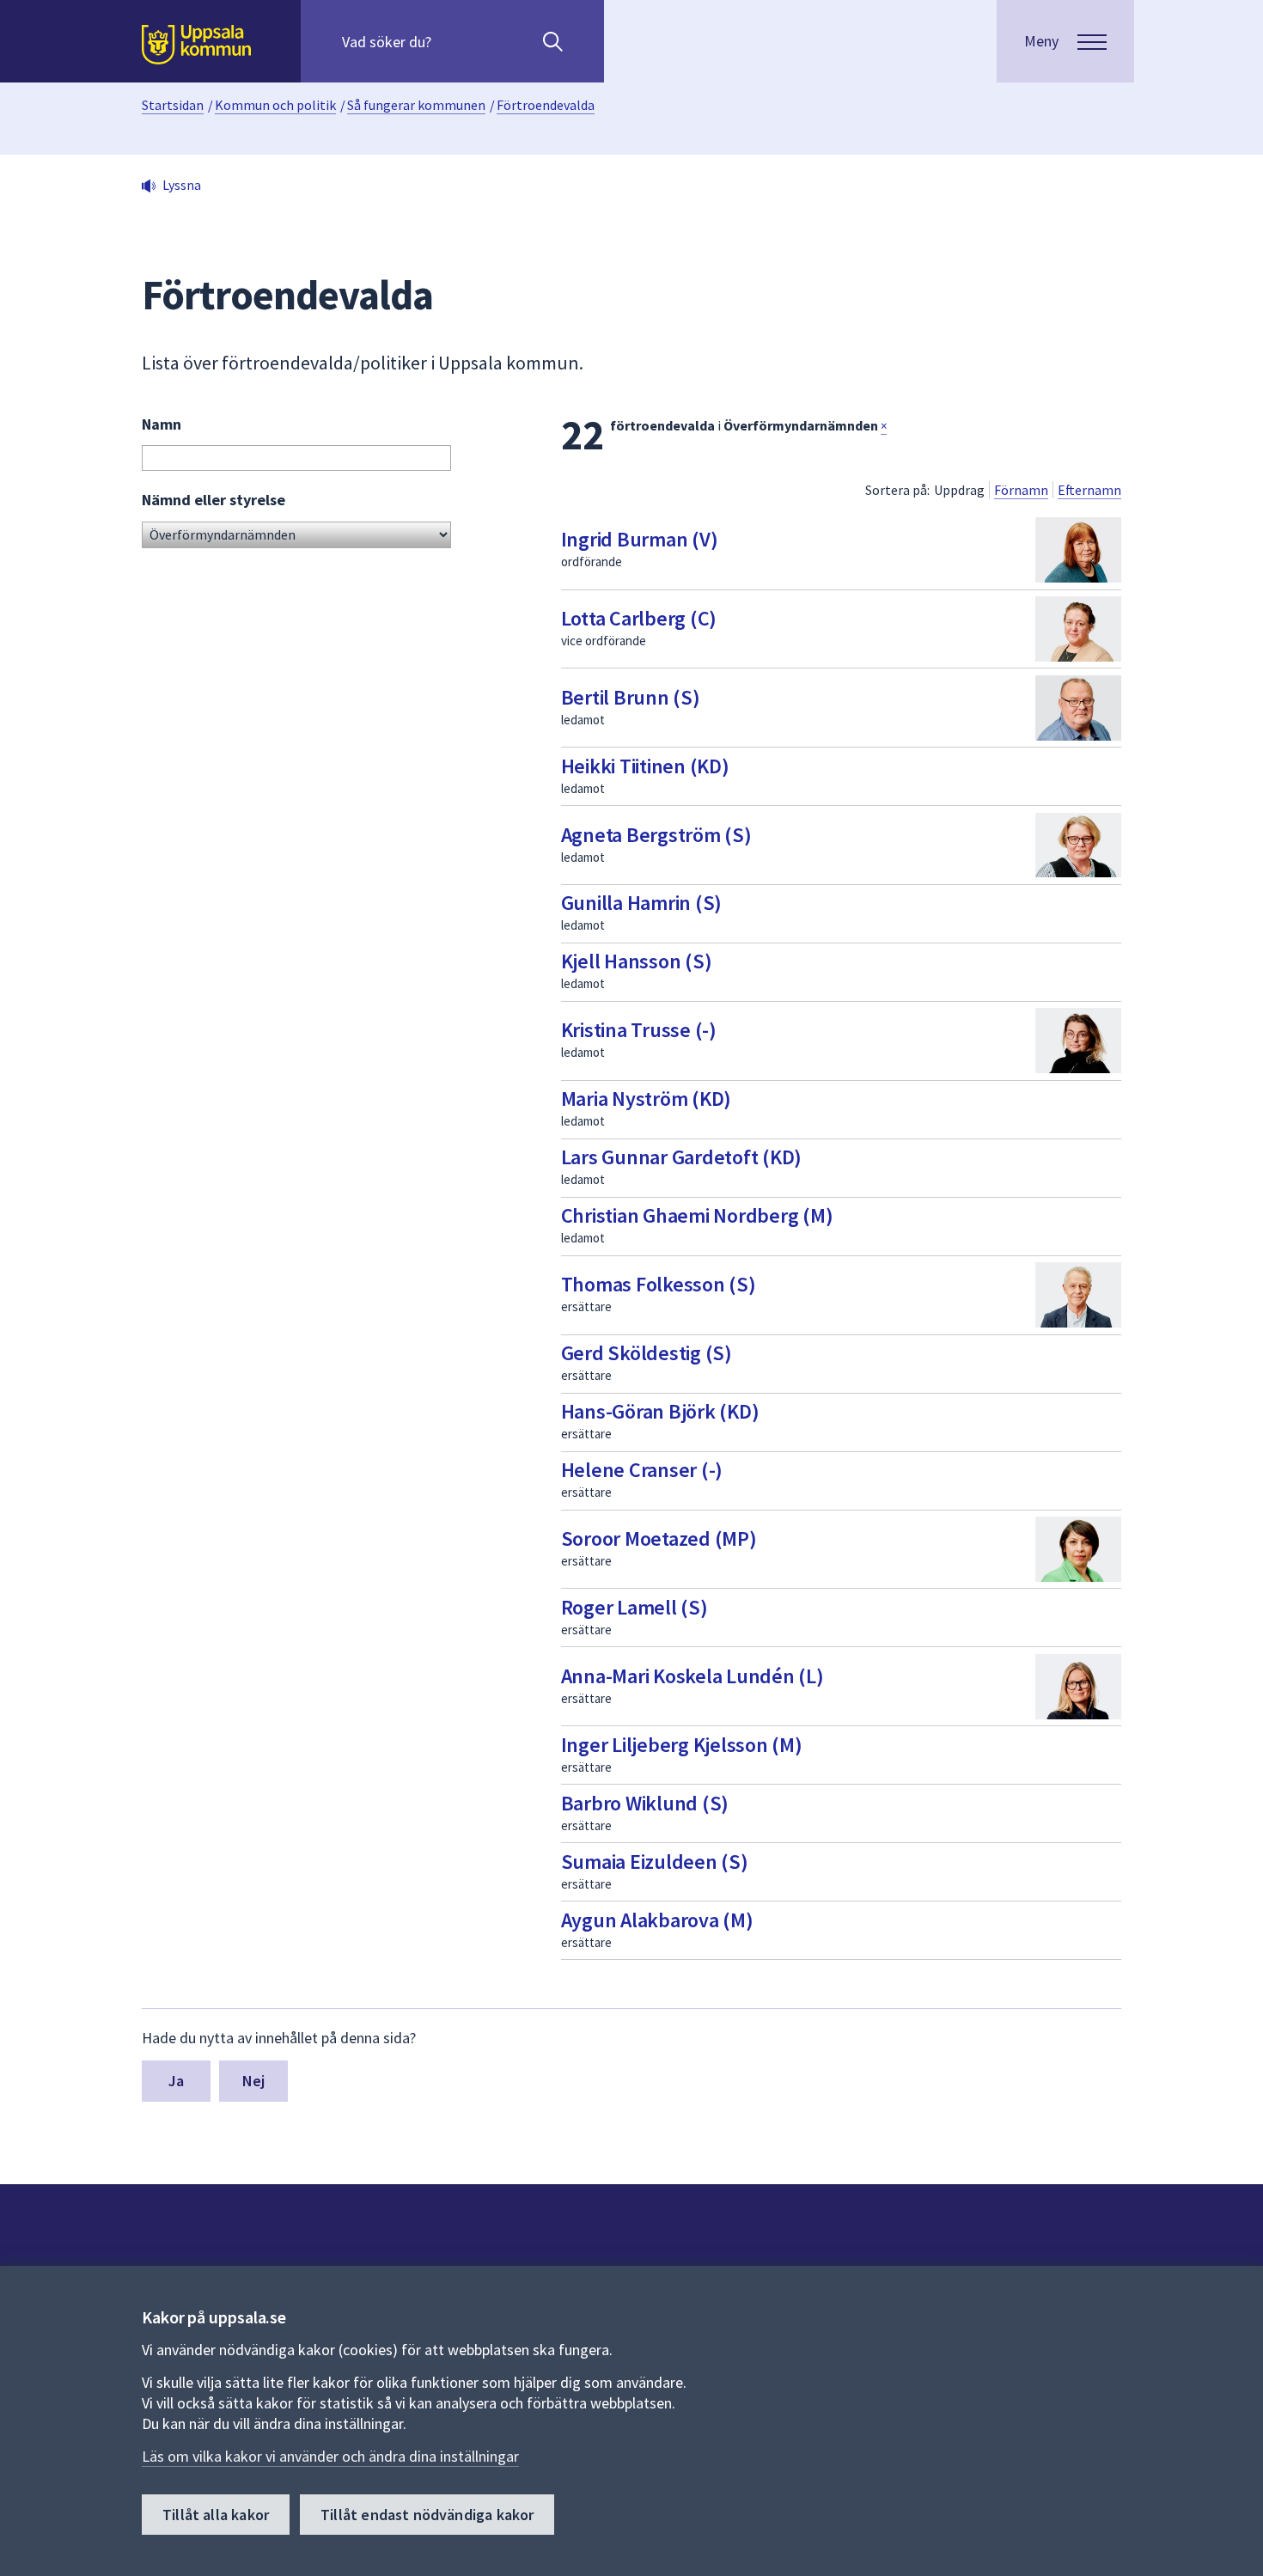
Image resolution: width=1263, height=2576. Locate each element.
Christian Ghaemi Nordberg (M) (697, 1215)
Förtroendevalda (546, 105)
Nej (254, 2081)
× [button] (884, 426)
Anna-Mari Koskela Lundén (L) (693, 1676)
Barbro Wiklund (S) (645, 1803)
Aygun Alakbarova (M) (657, 1920)
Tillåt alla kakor (216, 2515)
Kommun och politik (275, 105)
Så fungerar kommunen (416, 105)
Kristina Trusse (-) (639, 1030)
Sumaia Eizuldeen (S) (655, 1862)
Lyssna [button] (182, 185)
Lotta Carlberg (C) (639, 618)
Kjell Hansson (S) (637, 961)
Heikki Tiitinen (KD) (645, 766)
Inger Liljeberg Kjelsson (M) (682, 1745)
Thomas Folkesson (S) (659, 1284)
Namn (162, 424)
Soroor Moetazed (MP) (659, 1538)
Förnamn (1021, 490)
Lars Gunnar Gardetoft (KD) (682, 1157)
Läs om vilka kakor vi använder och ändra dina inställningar (330, 2456)
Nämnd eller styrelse (214, 500)
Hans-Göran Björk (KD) (660, 1411)
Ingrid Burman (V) (640, 539)
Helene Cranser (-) (642, 1470)
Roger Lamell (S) (635, 1607)
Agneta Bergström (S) (656, 835)
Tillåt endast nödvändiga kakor (427, 2515)
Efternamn (1089, 490)
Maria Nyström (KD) (647, 1099)
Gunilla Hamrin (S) (642, 903)
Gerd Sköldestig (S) (647, 1353)
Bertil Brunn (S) (631, 697)
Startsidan (173, 105)
